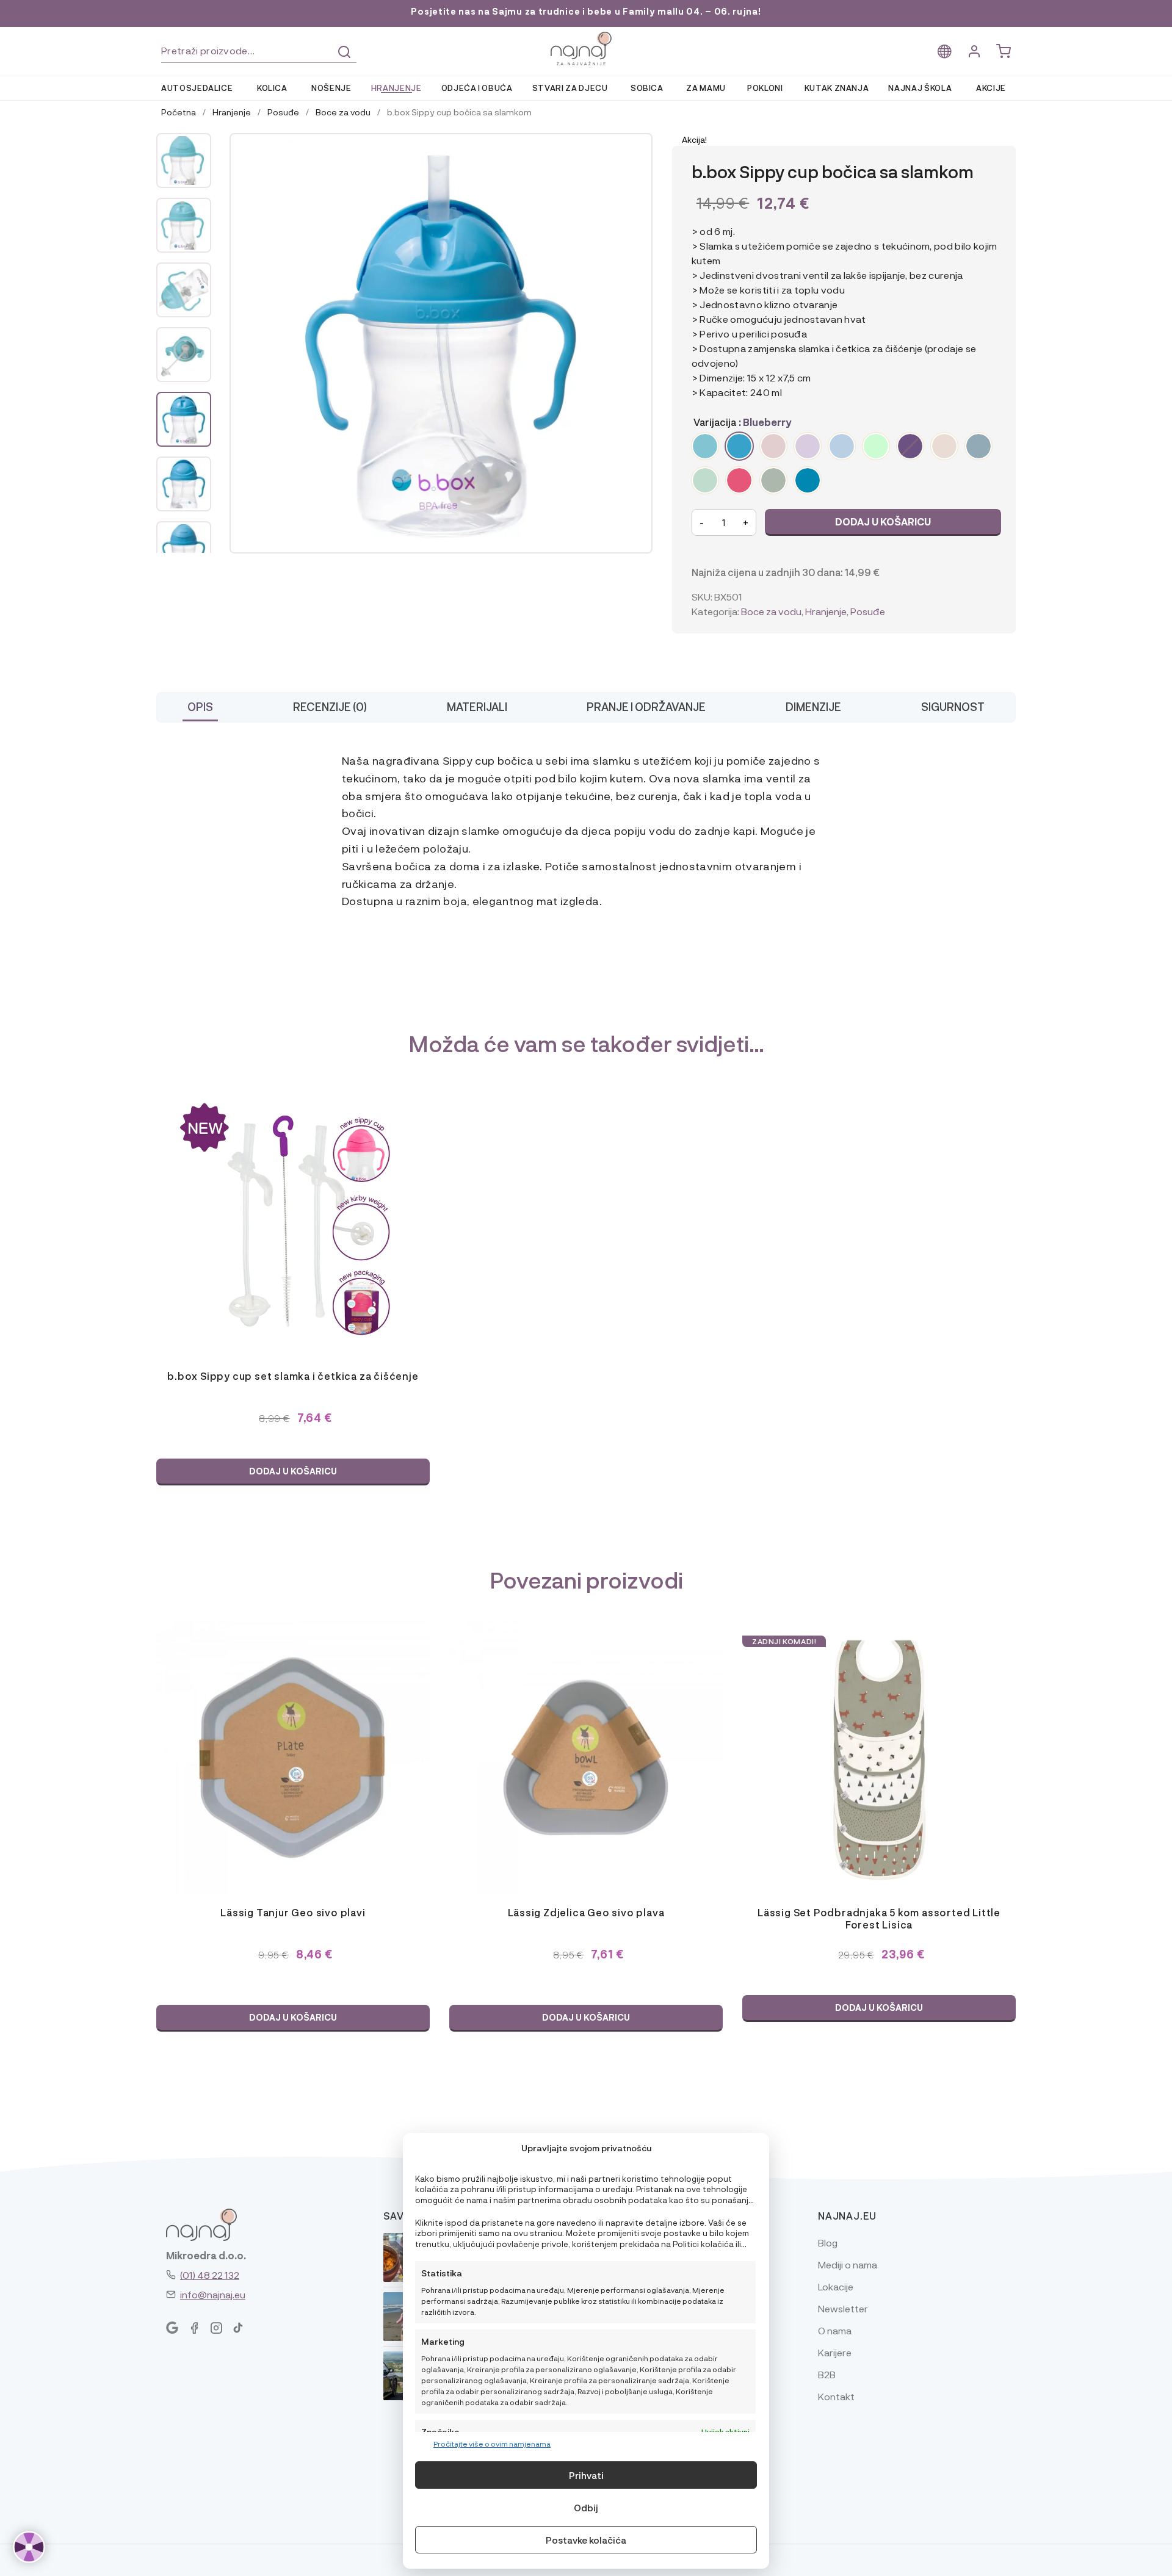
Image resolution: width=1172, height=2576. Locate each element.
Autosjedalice (197, 88)
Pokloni (765, 88)
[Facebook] (194, 2328)
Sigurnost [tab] (953, 706)
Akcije (991, 88)
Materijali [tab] (477, 706)
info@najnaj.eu (213, 2294)
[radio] (705, 446)
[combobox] (259, 51)
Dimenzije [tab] (813, 706)
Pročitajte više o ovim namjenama (492, 2444)
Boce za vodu (343, 112)
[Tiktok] (238, 2328)
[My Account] (974, 52)
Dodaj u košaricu (883, 521)
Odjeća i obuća (477, 88)
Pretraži (344, 52)
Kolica (272, 88)
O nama (835, 2330)
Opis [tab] (200, 706)
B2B (827, 2374)
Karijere (835, 2352)
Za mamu (706, 88)
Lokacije (836, 2286)
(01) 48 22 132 (210, 2275)
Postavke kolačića (586, 2540)
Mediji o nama (848, 2264)
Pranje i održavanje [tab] (646, 706)
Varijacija (715, 422)
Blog (828, 2242)
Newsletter (843, 2308)
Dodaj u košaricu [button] (293, 1471)
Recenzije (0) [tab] (330, 706)
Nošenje (331, 88)
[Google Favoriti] (172, 2328)
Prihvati (586, 2475)
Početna (179, 112)
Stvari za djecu (570, 88)
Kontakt (836, 2396)
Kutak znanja (837, 88)
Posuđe (283, 112)
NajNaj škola (920, 88)
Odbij (586, 2508)
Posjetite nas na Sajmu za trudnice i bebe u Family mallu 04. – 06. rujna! (586, 11)
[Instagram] (216, 2328)
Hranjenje (396, 88)
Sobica (647, 88)
